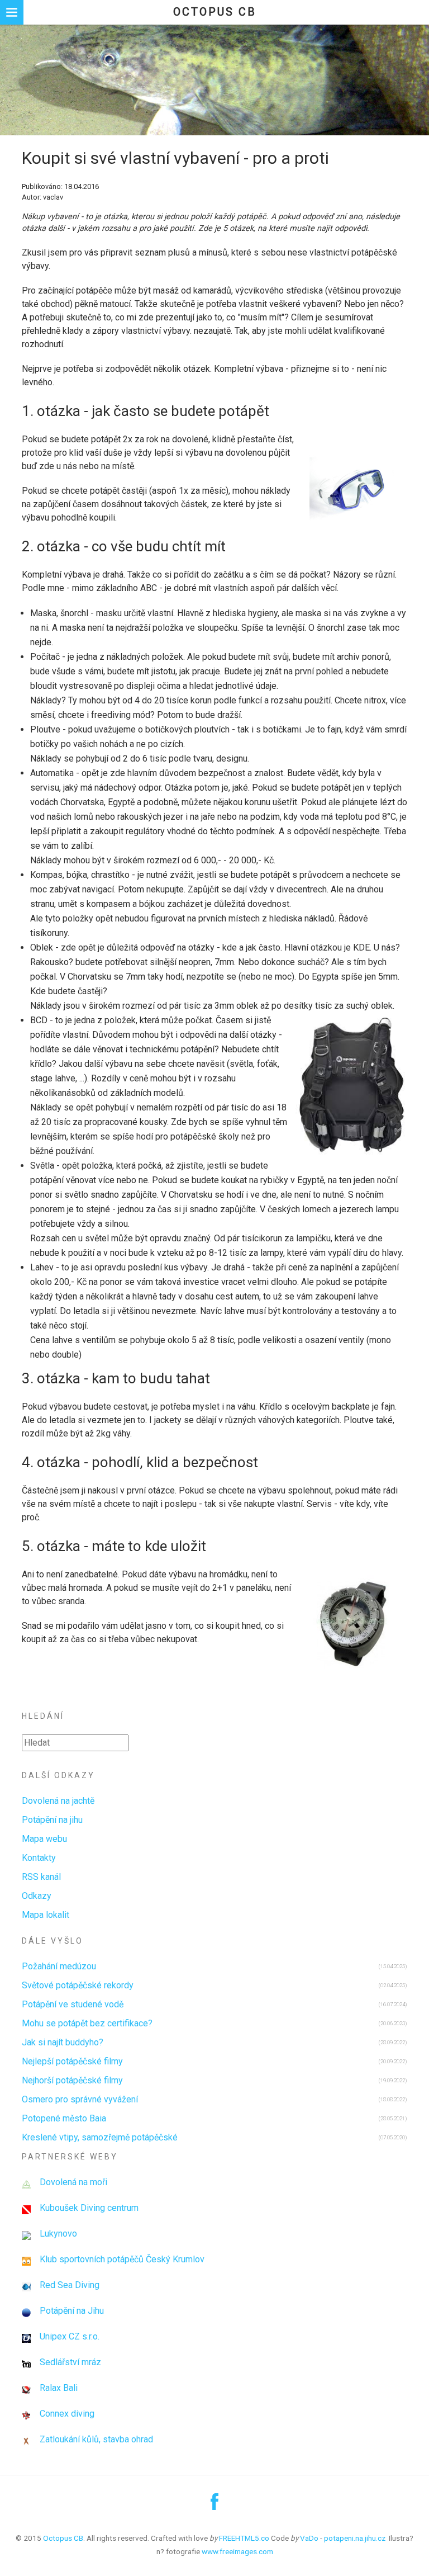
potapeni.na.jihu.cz (355, 2538)
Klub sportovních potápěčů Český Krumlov (122, 2259)
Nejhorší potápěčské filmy (72, 2080)
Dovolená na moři (73, 2182)
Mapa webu (44, 1839)
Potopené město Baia (64, 2118)
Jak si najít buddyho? (63, 2042)
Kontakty (39, 1858)
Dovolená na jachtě (58, 1801)
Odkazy (37, 1896)
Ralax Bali (59, 2388)
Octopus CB (215, 12)
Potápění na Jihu (72, 2311)
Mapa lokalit (46, 1915)
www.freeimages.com (237, 2551)
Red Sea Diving (70, 2285)
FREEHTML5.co (244, 2538)
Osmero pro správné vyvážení (80, 2099)
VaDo (309, 2538)
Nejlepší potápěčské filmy (72, 2061)
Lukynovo (58, 2234)
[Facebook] (214, 2506)
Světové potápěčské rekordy (78, 1985)
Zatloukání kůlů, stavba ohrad (96, 2439)
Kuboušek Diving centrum (89, 2208)
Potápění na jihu (52, 1820)
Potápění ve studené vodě (73, 2004)
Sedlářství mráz (70, 2362)
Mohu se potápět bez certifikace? (87, 2023)
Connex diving (67, 2414)
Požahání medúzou (59, 1966)
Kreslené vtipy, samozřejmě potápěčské (100, 2137)
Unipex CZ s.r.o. (70, 2336)
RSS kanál (41, 1877)
